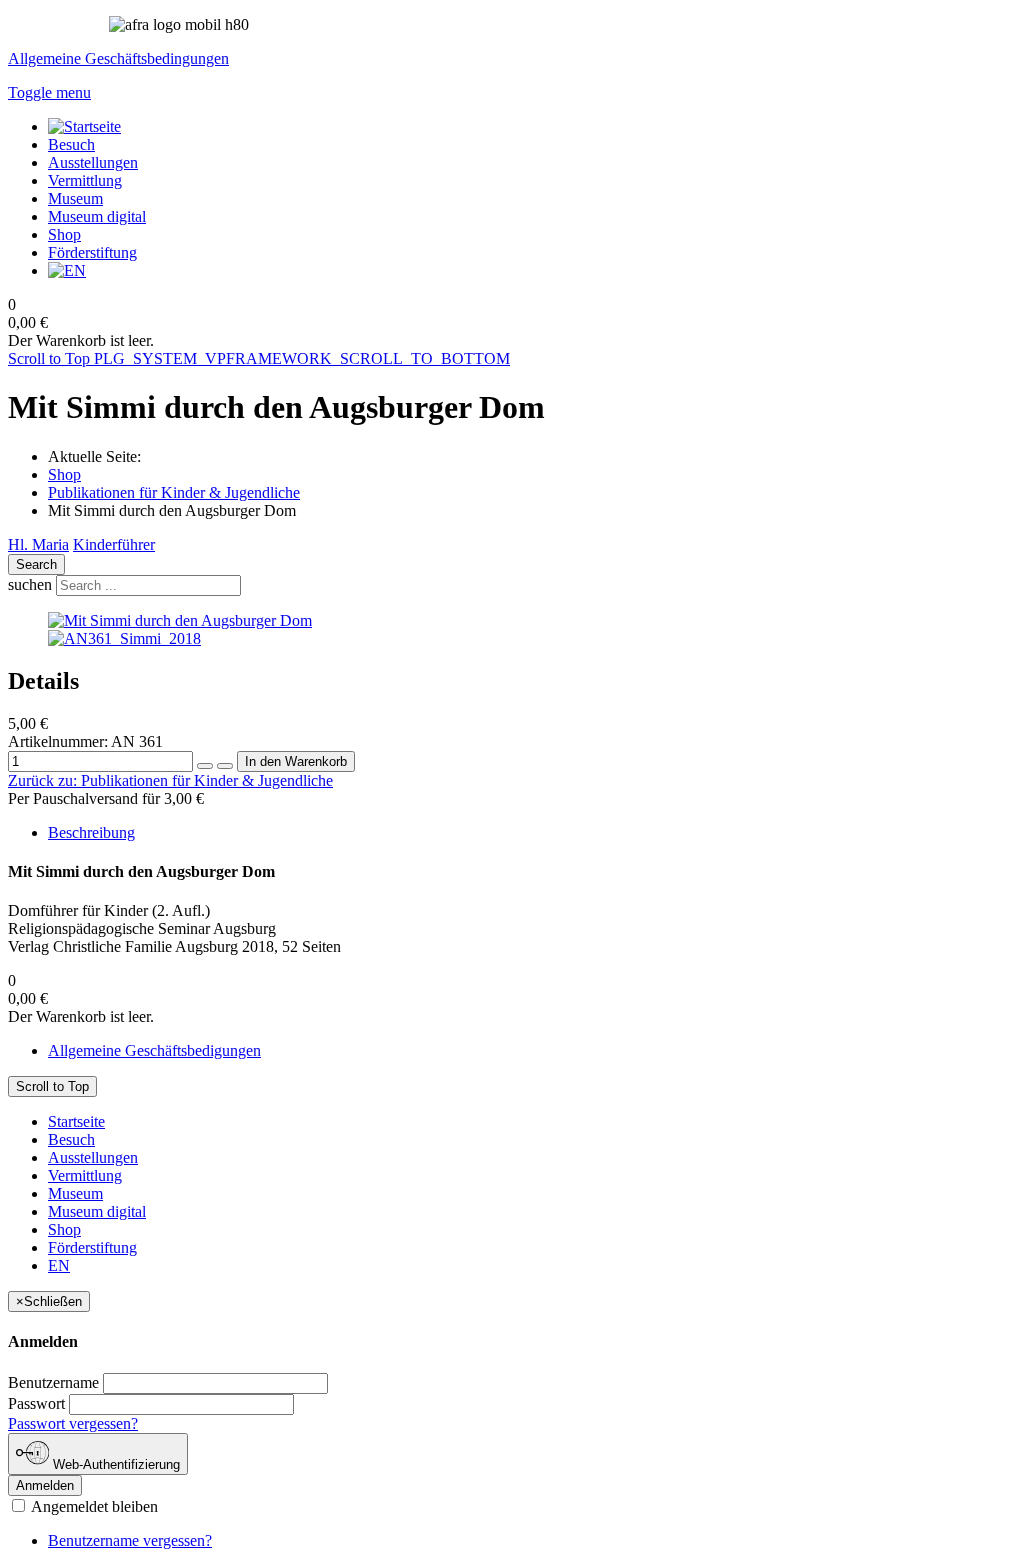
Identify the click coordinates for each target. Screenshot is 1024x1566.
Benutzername (53, 1382)
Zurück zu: (170, 780)
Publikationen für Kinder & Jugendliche (174, 492)
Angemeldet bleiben (93, 1506)
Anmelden (45, 1485)
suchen (30, 584)
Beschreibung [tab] (91, 832)
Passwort (36, 1403)
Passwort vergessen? (73, 1423)
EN (59, 1265)
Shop (64, 474)
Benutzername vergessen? (130, 1540)
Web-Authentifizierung (114, 1464)
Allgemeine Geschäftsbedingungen (118, 58)
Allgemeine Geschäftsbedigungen (154, 1050)
